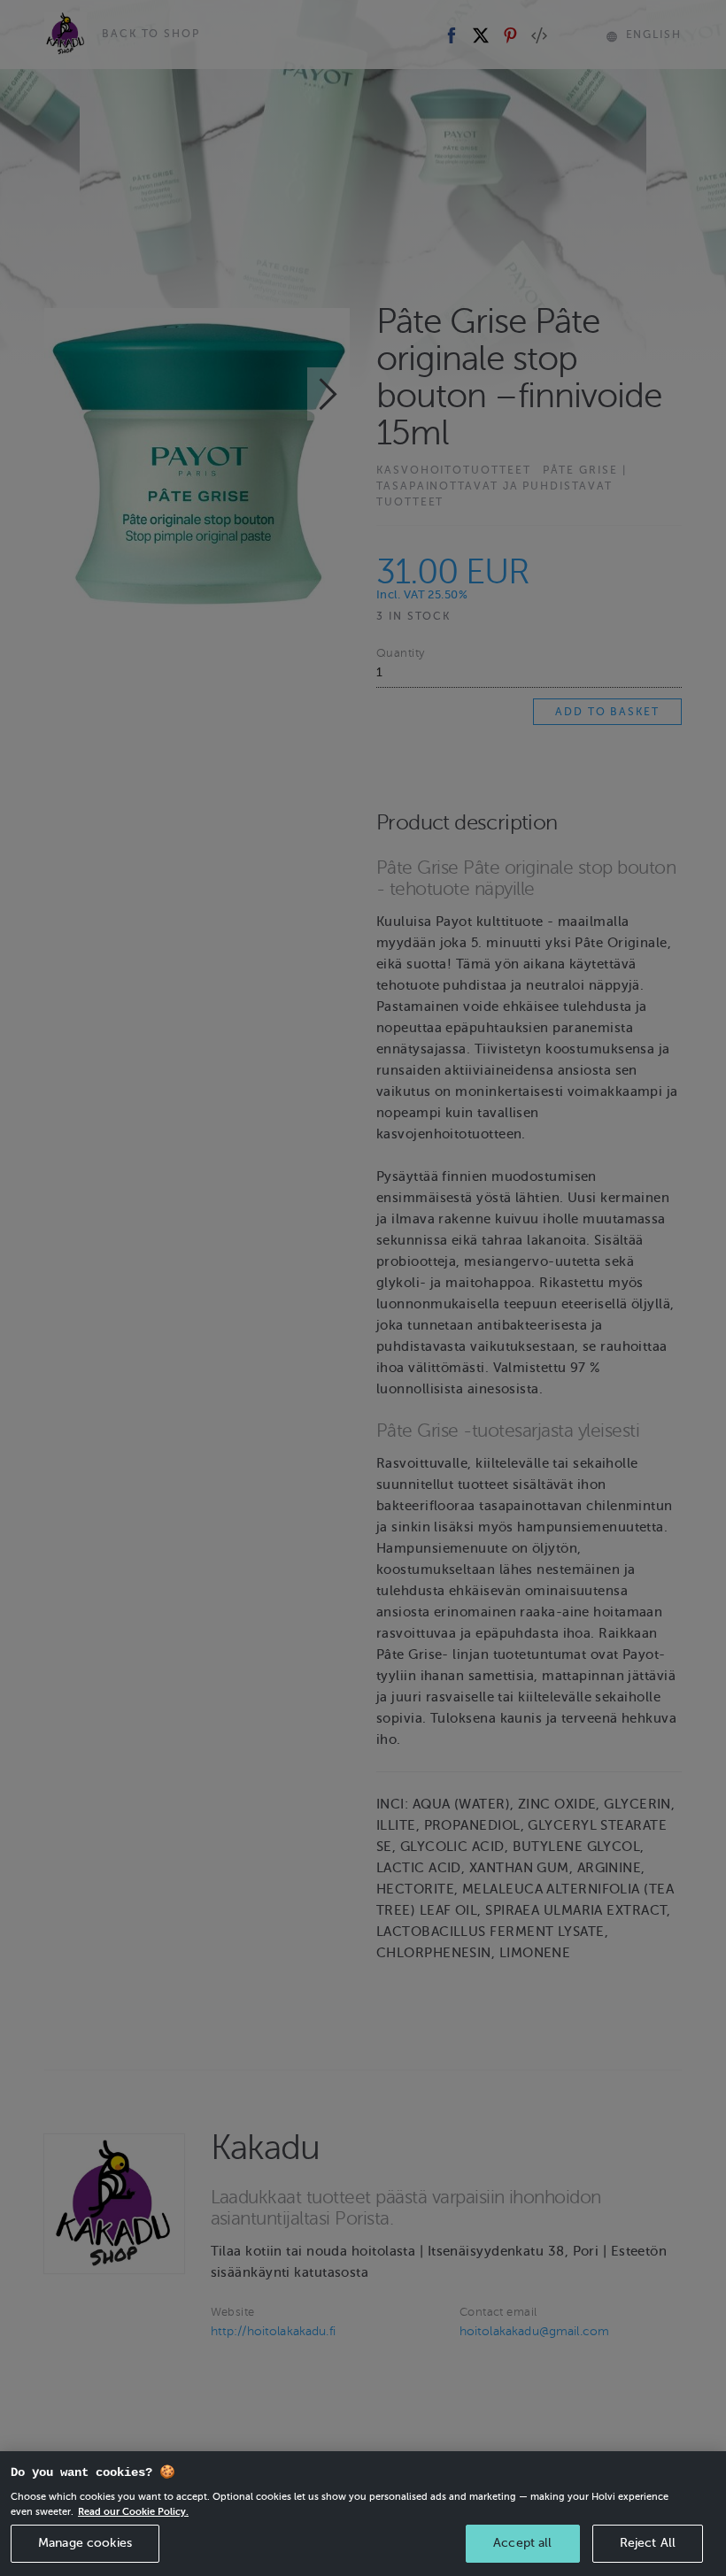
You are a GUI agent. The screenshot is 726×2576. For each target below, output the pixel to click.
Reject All (648, 2543)
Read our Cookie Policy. (133, 2511)
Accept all (522, 2543)
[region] (363, 2514)
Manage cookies (85, 2543)
